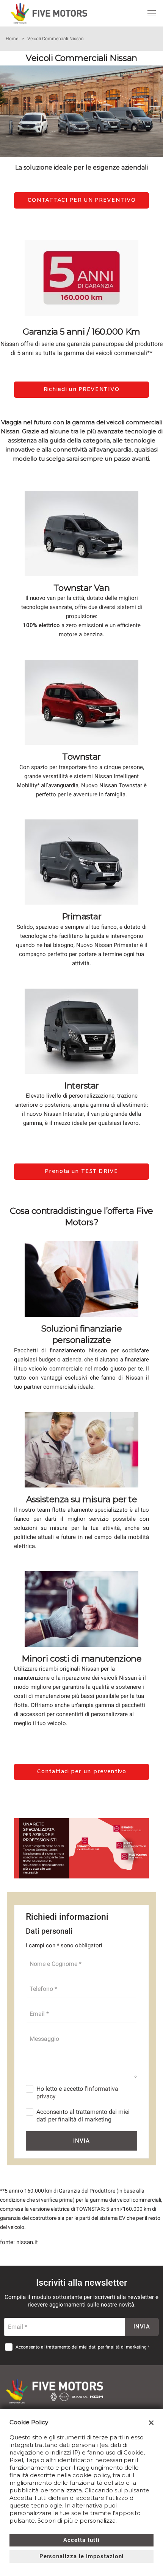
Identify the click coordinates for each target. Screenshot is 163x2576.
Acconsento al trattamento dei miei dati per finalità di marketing (83, 2116)
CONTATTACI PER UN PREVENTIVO (82, 200)
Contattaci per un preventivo (81, 1772)
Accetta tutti (81, 2540)
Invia (81, 2141)
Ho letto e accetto (77, 2092)
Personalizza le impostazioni (82, 2556)
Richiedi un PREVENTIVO (81, 389)
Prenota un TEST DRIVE (81, 1171)
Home (12, 39)
